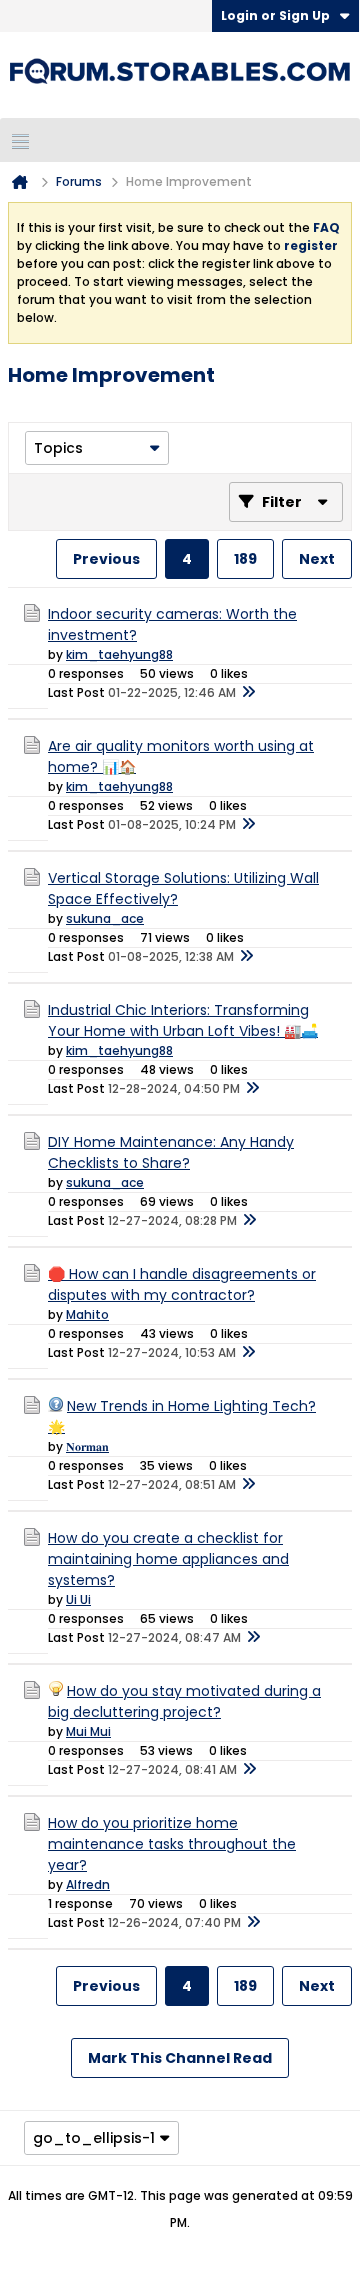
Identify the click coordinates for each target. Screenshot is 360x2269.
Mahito (87, 1314)
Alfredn (88, 1884)
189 (245, 559)
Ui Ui (78, 1599)
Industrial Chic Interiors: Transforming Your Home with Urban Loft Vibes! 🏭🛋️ (183, 1020)
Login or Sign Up (275, 15)
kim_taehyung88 (119, 654)
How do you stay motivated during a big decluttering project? (184, 1701)
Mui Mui (88, 1731)
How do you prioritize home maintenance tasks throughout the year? (172, 1844)
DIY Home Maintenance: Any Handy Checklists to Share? (171, 1152)
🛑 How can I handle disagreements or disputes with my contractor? (182, 1284)
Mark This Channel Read (180, 2058)
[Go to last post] (248, 693)
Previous (106, 559)
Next (317, 559)
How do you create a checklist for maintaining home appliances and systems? (168, 1559)
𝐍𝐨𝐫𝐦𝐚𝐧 (87, 1446)
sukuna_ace (105, 918)
